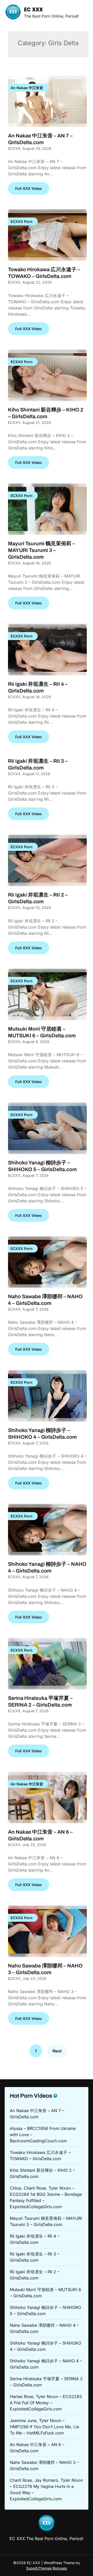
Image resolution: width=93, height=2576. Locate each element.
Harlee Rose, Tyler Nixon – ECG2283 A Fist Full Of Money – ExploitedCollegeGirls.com (46, 2403)
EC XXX (33, 10)
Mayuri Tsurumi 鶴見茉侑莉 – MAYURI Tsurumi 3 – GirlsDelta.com (41, 550)
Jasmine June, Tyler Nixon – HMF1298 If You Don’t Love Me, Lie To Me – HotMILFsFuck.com (44, 2427)
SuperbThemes (39, 2568)
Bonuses (60, 2568)
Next (57, 2051)
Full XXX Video (29, 188)
